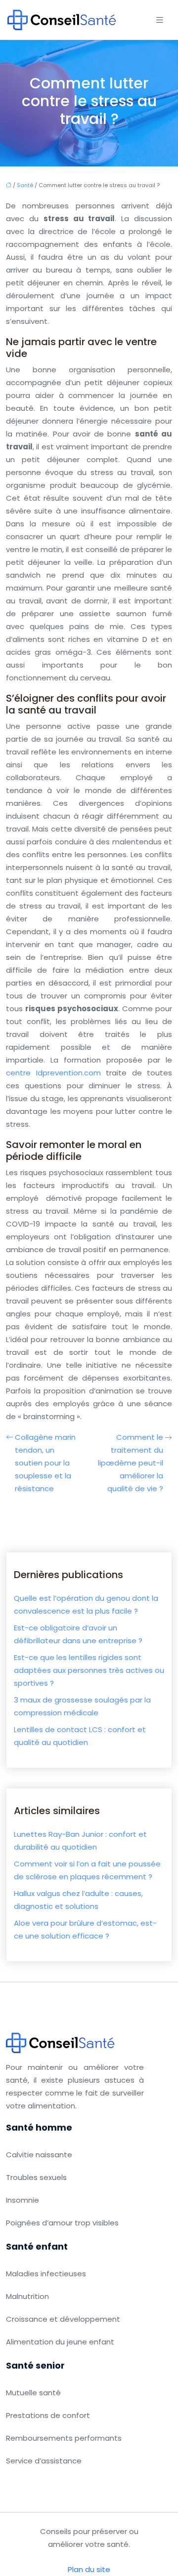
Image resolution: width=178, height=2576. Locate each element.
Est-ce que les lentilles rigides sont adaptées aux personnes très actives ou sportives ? (89, 1670)
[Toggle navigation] (160, 20)
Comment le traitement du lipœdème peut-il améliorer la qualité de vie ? (131, 1463)
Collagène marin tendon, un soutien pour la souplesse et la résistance (45, 1463)
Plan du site (89, 2569)
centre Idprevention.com (53, 1073)
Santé (25, 185)
